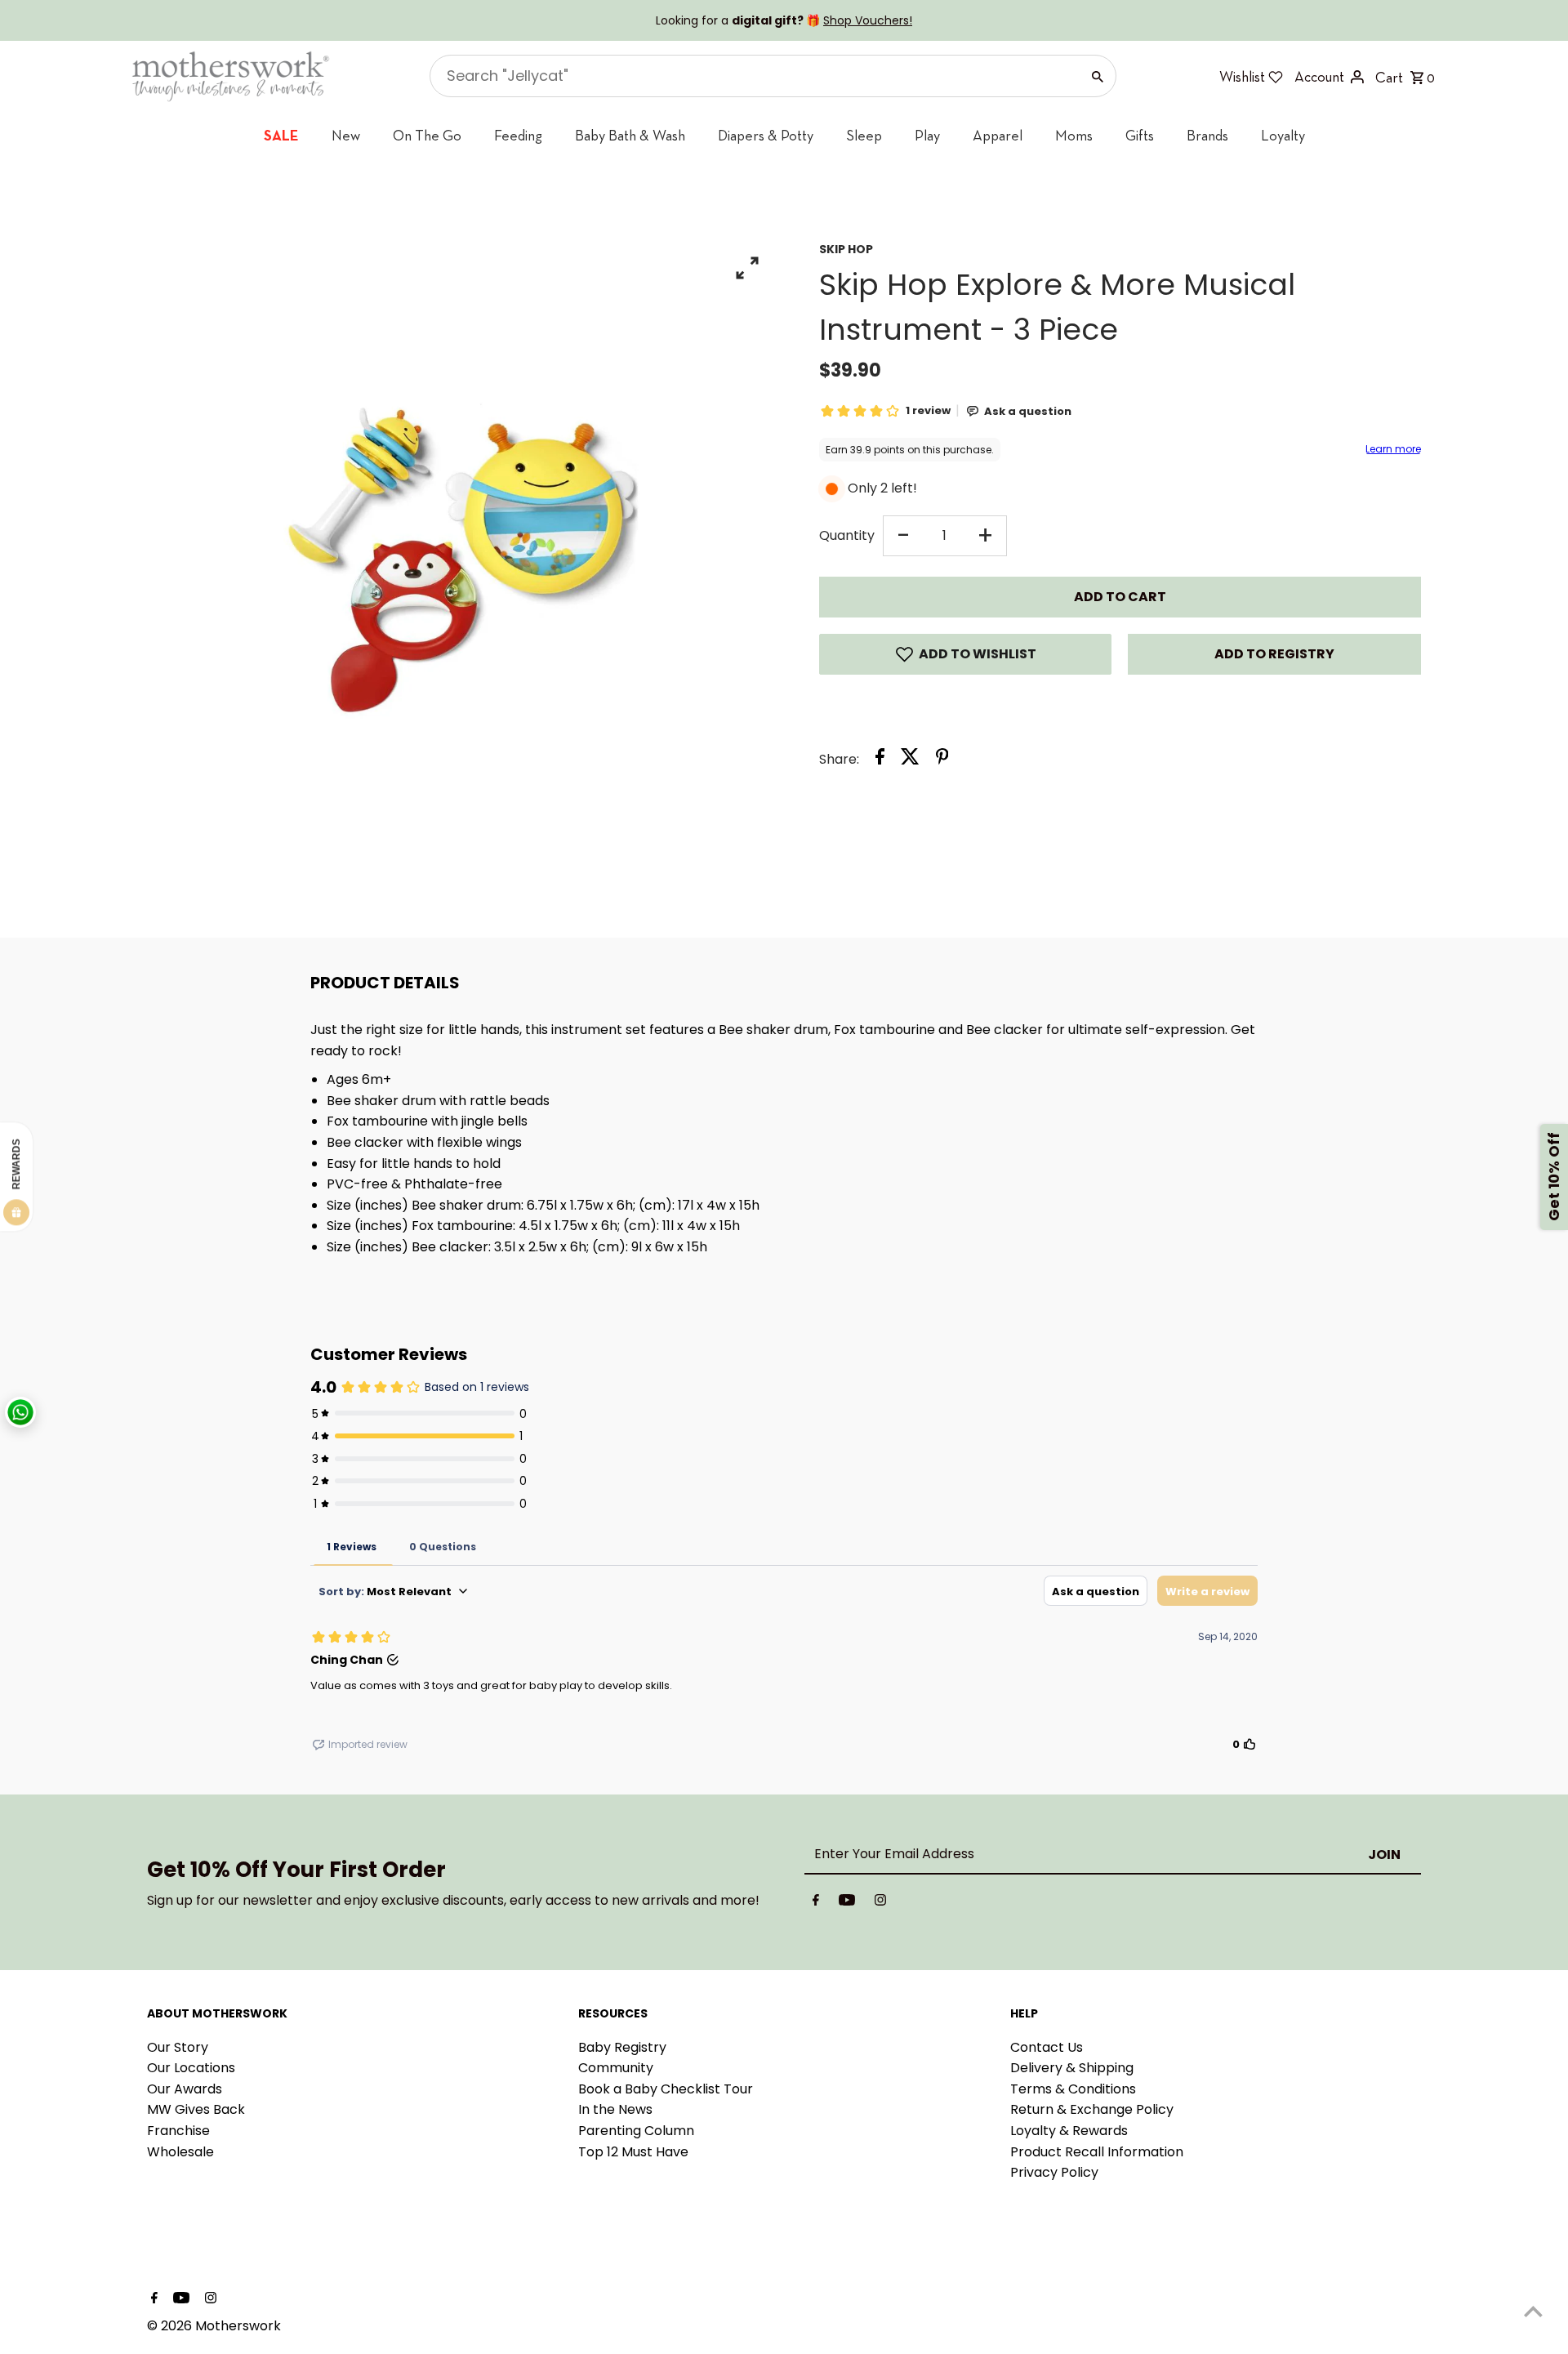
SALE (281, 135)
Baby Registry (622, 2047)
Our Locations (191, 2068)
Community (616, 2068)
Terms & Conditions (1073, 2089)
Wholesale (180, 2152)
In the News (615, 2109)
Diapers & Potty (766, 135)
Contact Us (1047, 2047)
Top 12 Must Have (633, 2152)
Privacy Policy (1054, 2172)
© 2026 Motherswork (214, 2326)
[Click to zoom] (748, 267)
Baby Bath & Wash (630, 135)
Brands (1207, 135)
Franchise (178, 2131)
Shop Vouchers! (868, 20)
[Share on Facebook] (880, 760)
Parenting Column (636, 2131)
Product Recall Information (1097, 2152)
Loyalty (1283, 135)
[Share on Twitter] (910, 760)
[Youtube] (847, 1903)
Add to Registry (1274, 654)
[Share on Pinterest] (942, 760)
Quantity (847, 535)
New (346, 135)
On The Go (427, 135)
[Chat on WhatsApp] (20, 1412)
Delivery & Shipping (1072, 2068)
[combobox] (753, 76)
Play (927, 135)
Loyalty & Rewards (1069, 2131)
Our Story (178, 2047)
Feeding (518, 135)
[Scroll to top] (1533, 2311)
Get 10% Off (1554, 1177)
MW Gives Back (196, 2109)
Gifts (1140, 135)
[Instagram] (880, 1903)
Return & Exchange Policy (1092, 2109)
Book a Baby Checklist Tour (666, 2089)
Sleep (864, 135)
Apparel (998, 135)
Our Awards (185, 2089)
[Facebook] (816, 1903)
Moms (1074, 135)
